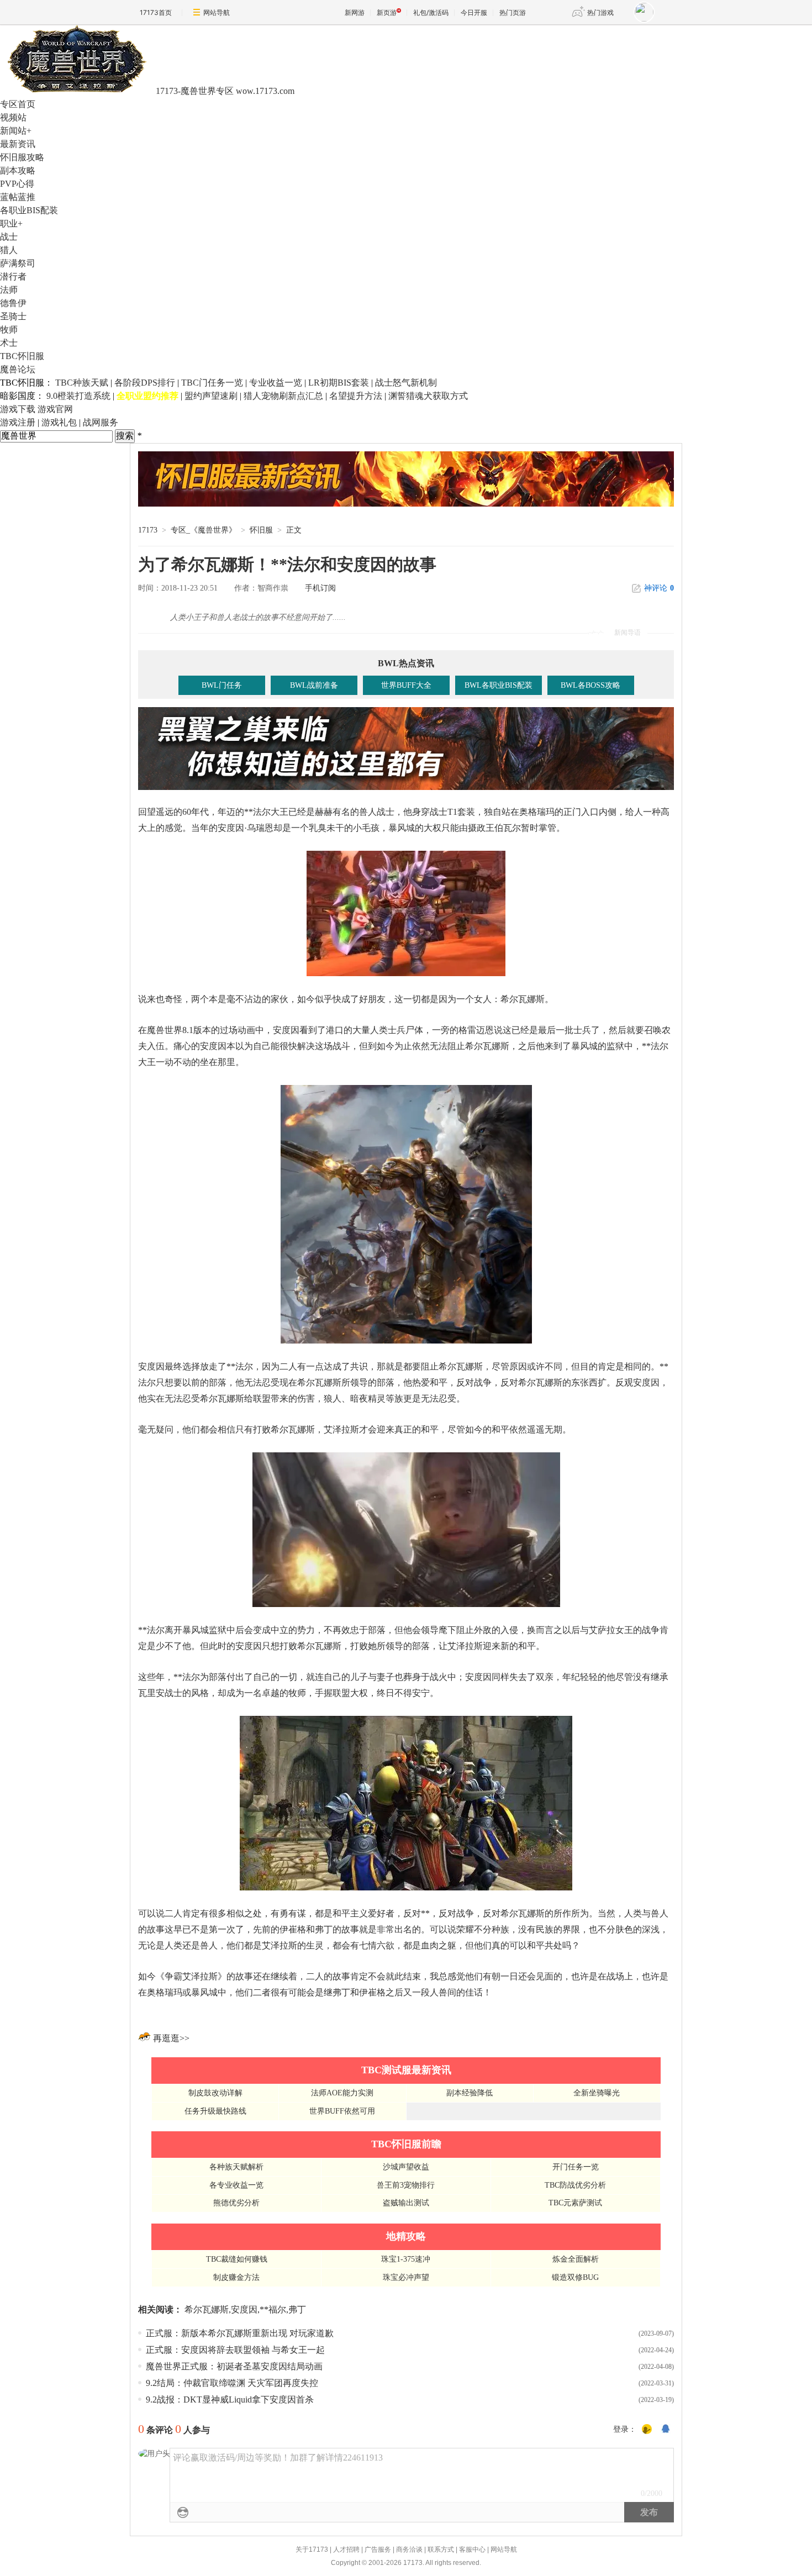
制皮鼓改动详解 (215, 2093)
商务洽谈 (409, 2549)
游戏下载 (18, 409)
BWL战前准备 (314, 685)
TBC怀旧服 (22, 356)
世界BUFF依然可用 (342, 2111)
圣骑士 (13, 316)
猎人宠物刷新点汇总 (283, 396)
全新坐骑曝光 (597, 2093)
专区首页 (18, 104)
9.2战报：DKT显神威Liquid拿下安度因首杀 (230, 2399)
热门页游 (513, 12)
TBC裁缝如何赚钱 (237, 2259)
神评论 (659, 588)
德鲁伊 (13, 303)
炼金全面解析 (576, 2259)
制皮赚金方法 (236, 2277)
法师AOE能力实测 (342, 2093)
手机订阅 (320, 588)
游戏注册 (18, 422)
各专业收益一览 (236, 2185)
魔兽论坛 (18, 369)
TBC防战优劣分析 (575, 2185)
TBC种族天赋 (82, 383)
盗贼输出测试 (406, 2203)
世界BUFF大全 (406, 685)
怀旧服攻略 (22, 157)
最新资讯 (18, 144)
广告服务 (378, 2549)
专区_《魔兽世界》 (204, 530)
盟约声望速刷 (211, 396)
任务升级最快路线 (215, 2111)
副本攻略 (18, 170)
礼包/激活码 (431, 12)
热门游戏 (600, 12)
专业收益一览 (276, 383)
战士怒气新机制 (406, 383)
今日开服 (474, 12)
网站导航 (217, 12)
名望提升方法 (356, 396)
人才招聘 (346, 2549)
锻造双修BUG (575, 2277)
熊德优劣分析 (236, 2203)
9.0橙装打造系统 (78, 396)
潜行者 (13, 276)
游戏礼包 (59, 422)
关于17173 (312, 2549)
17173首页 (156, 12)
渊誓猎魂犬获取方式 (428, 396)
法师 (9, 290)
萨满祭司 (18, 263)
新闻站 (16, 131)
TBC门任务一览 (212, 383)
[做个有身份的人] (647, 2430)
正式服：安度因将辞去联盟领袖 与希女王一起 (235, 2350)
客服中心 (472, 2549)
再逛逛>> (171, 2038)
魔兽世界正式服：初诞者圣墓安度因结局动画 (234, 2366)
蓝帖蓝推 (18, 197)
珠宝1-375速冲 (406, 2259)
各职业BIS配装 (29, 210)
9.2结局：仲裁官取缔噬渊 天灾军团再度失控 (232, 2383)
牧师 (9, 330)
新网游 (355, 12)
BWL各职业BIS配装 (499, 685)
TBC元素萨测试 (575, 2203)
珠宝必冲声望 (406, 2277)
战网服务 (101, 422)
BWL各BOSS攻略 (590, 685)
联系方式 (441, 2549)
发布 (649, 2512)
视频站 (13, 117)
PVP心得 (17, 184)
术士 (9, 343)
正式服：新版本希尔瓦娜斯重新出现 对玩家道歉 (240, 2333)
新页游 (387, 12)
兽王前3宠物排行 (406, 2185)
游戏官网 (55, 409)
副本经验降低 (470, 2093)
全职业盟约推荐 (147, 396)
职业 (11, 223)
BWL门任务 (222, 685)
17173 (148, 530)
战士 (9, 237)
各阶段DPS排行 (145, 383)
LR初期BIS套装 (339, 383)
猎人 (9, 250)
